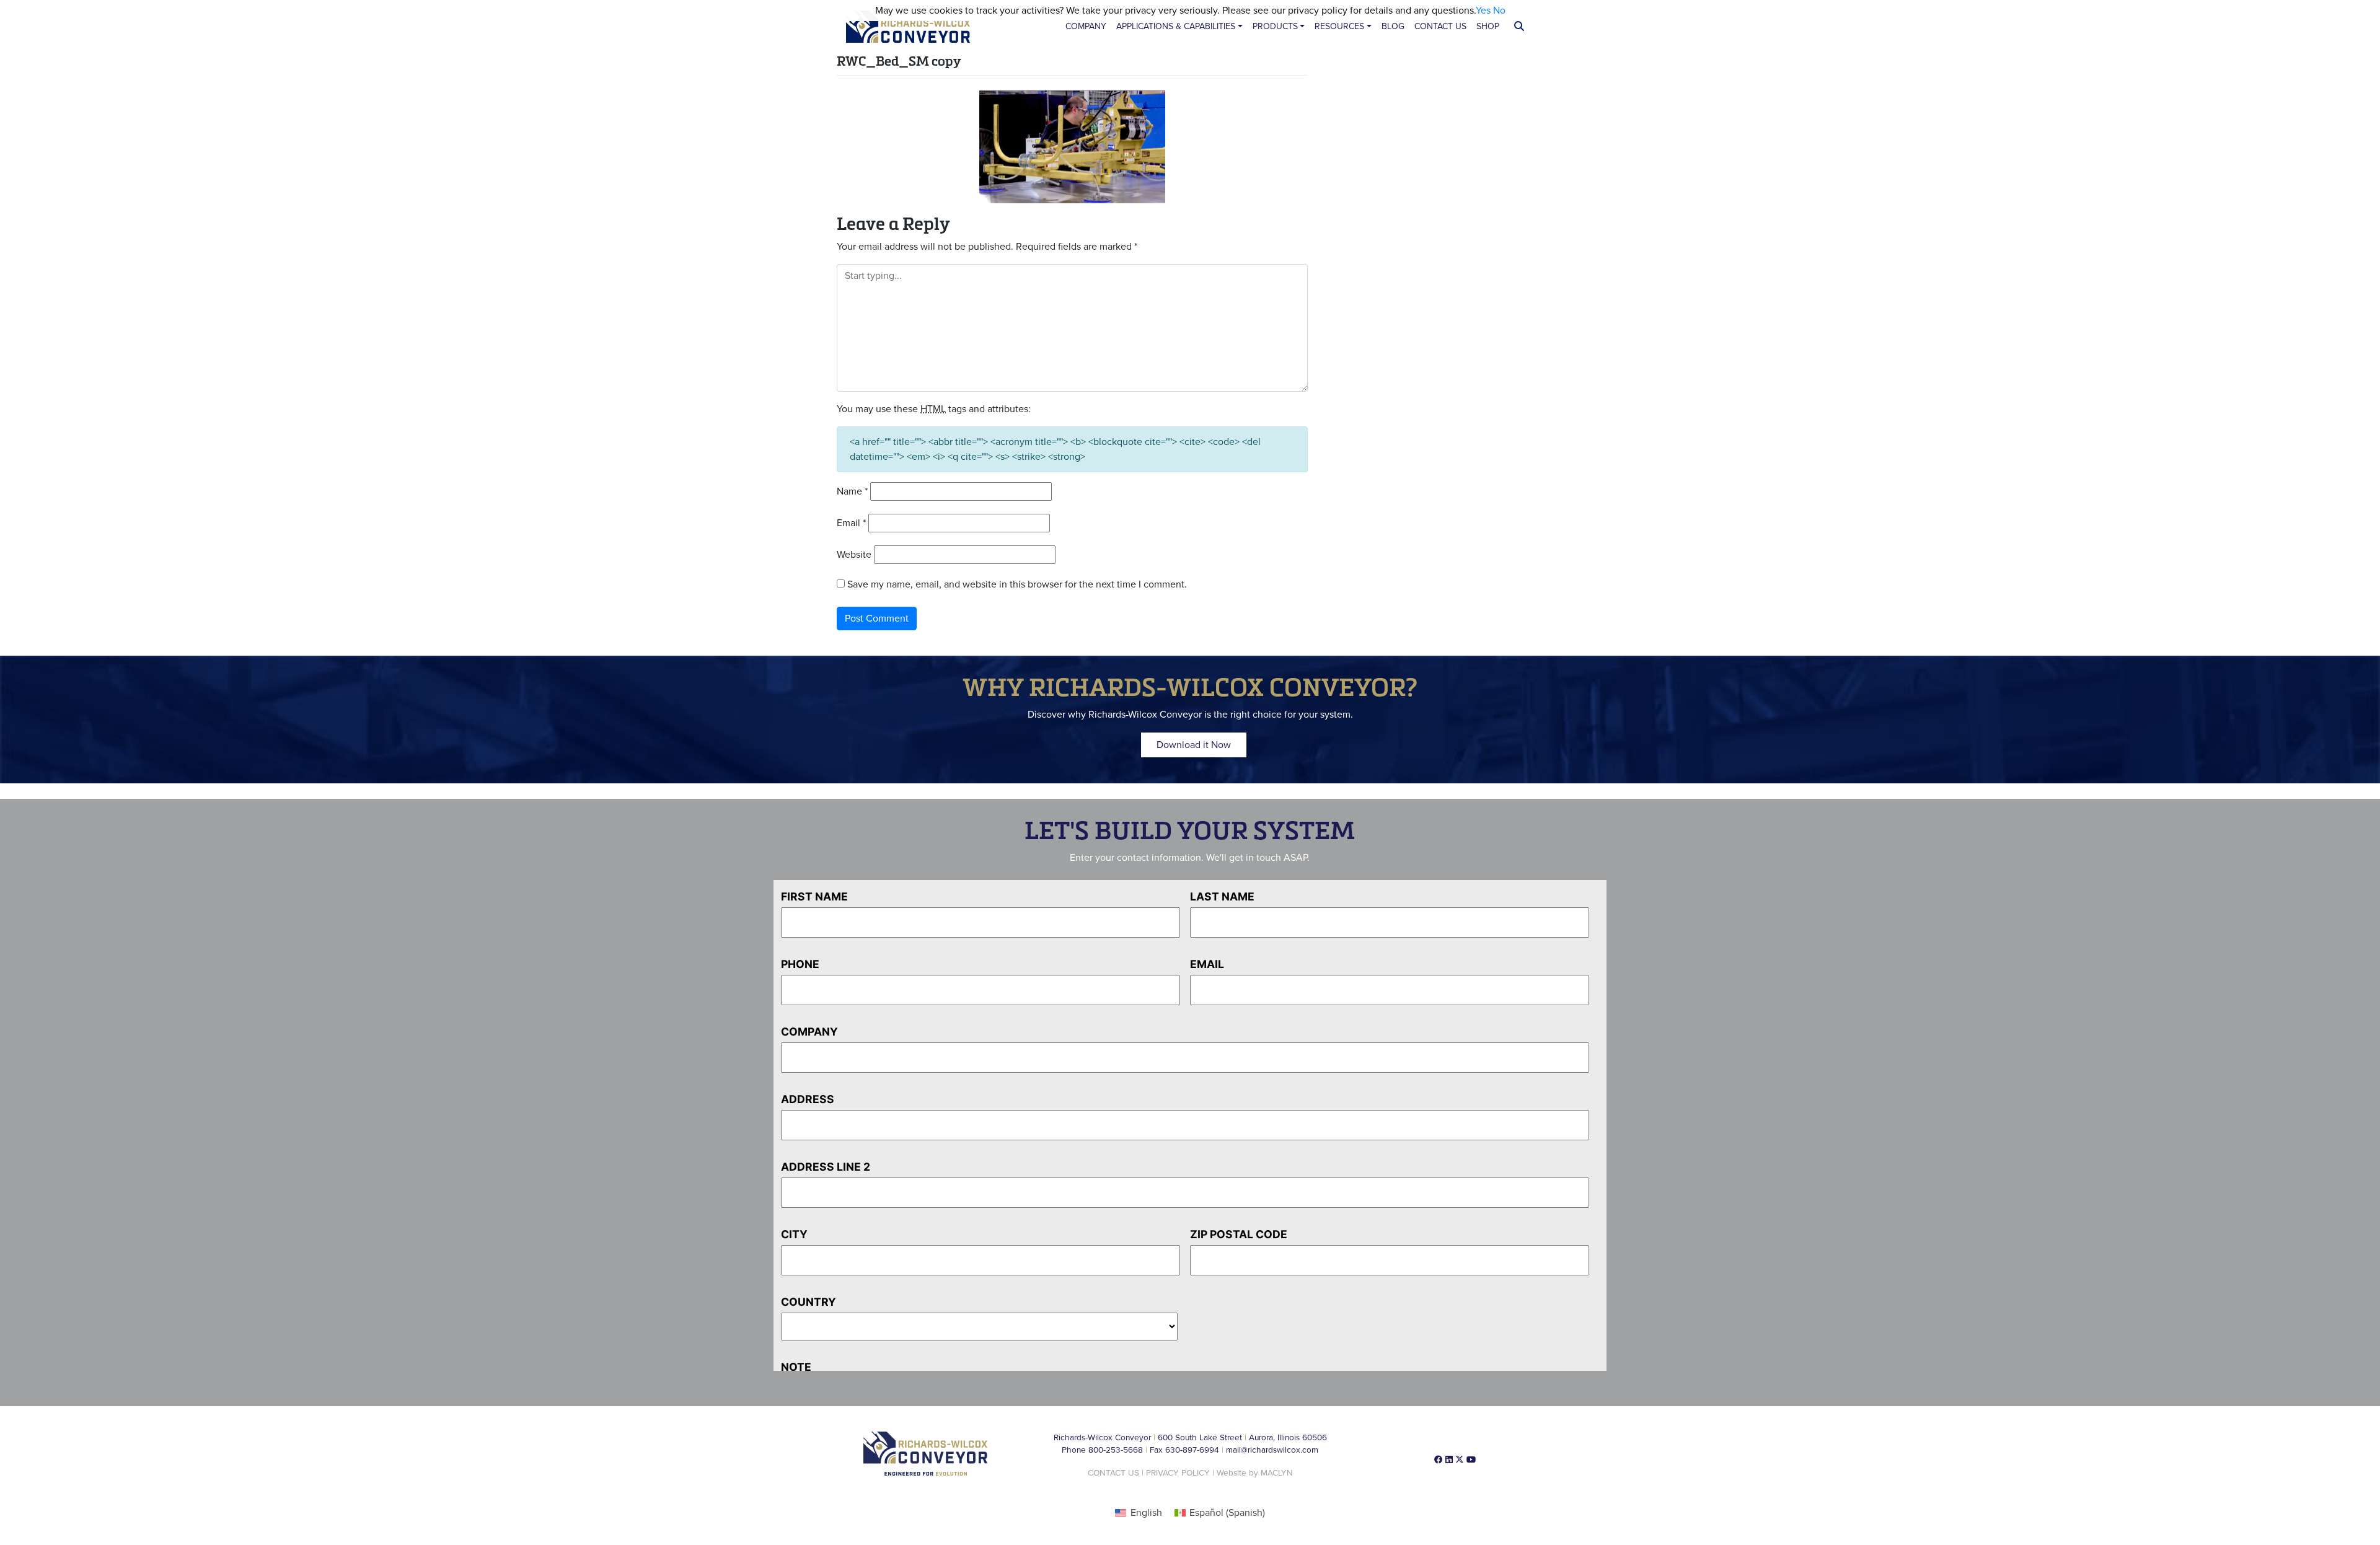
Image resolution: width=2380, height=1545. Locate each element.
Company (1086, 26)
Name (852, 491)
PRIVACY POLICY (1178, 1473)
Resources (1339, 26)
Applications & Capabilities (1176, 26)
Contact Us (1440, 26)
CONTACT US (1113, 1473)
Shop (1488, 26)
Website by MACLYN (1255, 1473)
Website (854, 555)
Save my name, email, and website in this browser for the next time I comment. (1017, 584)
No (1499, 11)
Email (851, 523)
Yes (1483, 11)
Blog (1393, 26)
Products (1275, 26)
